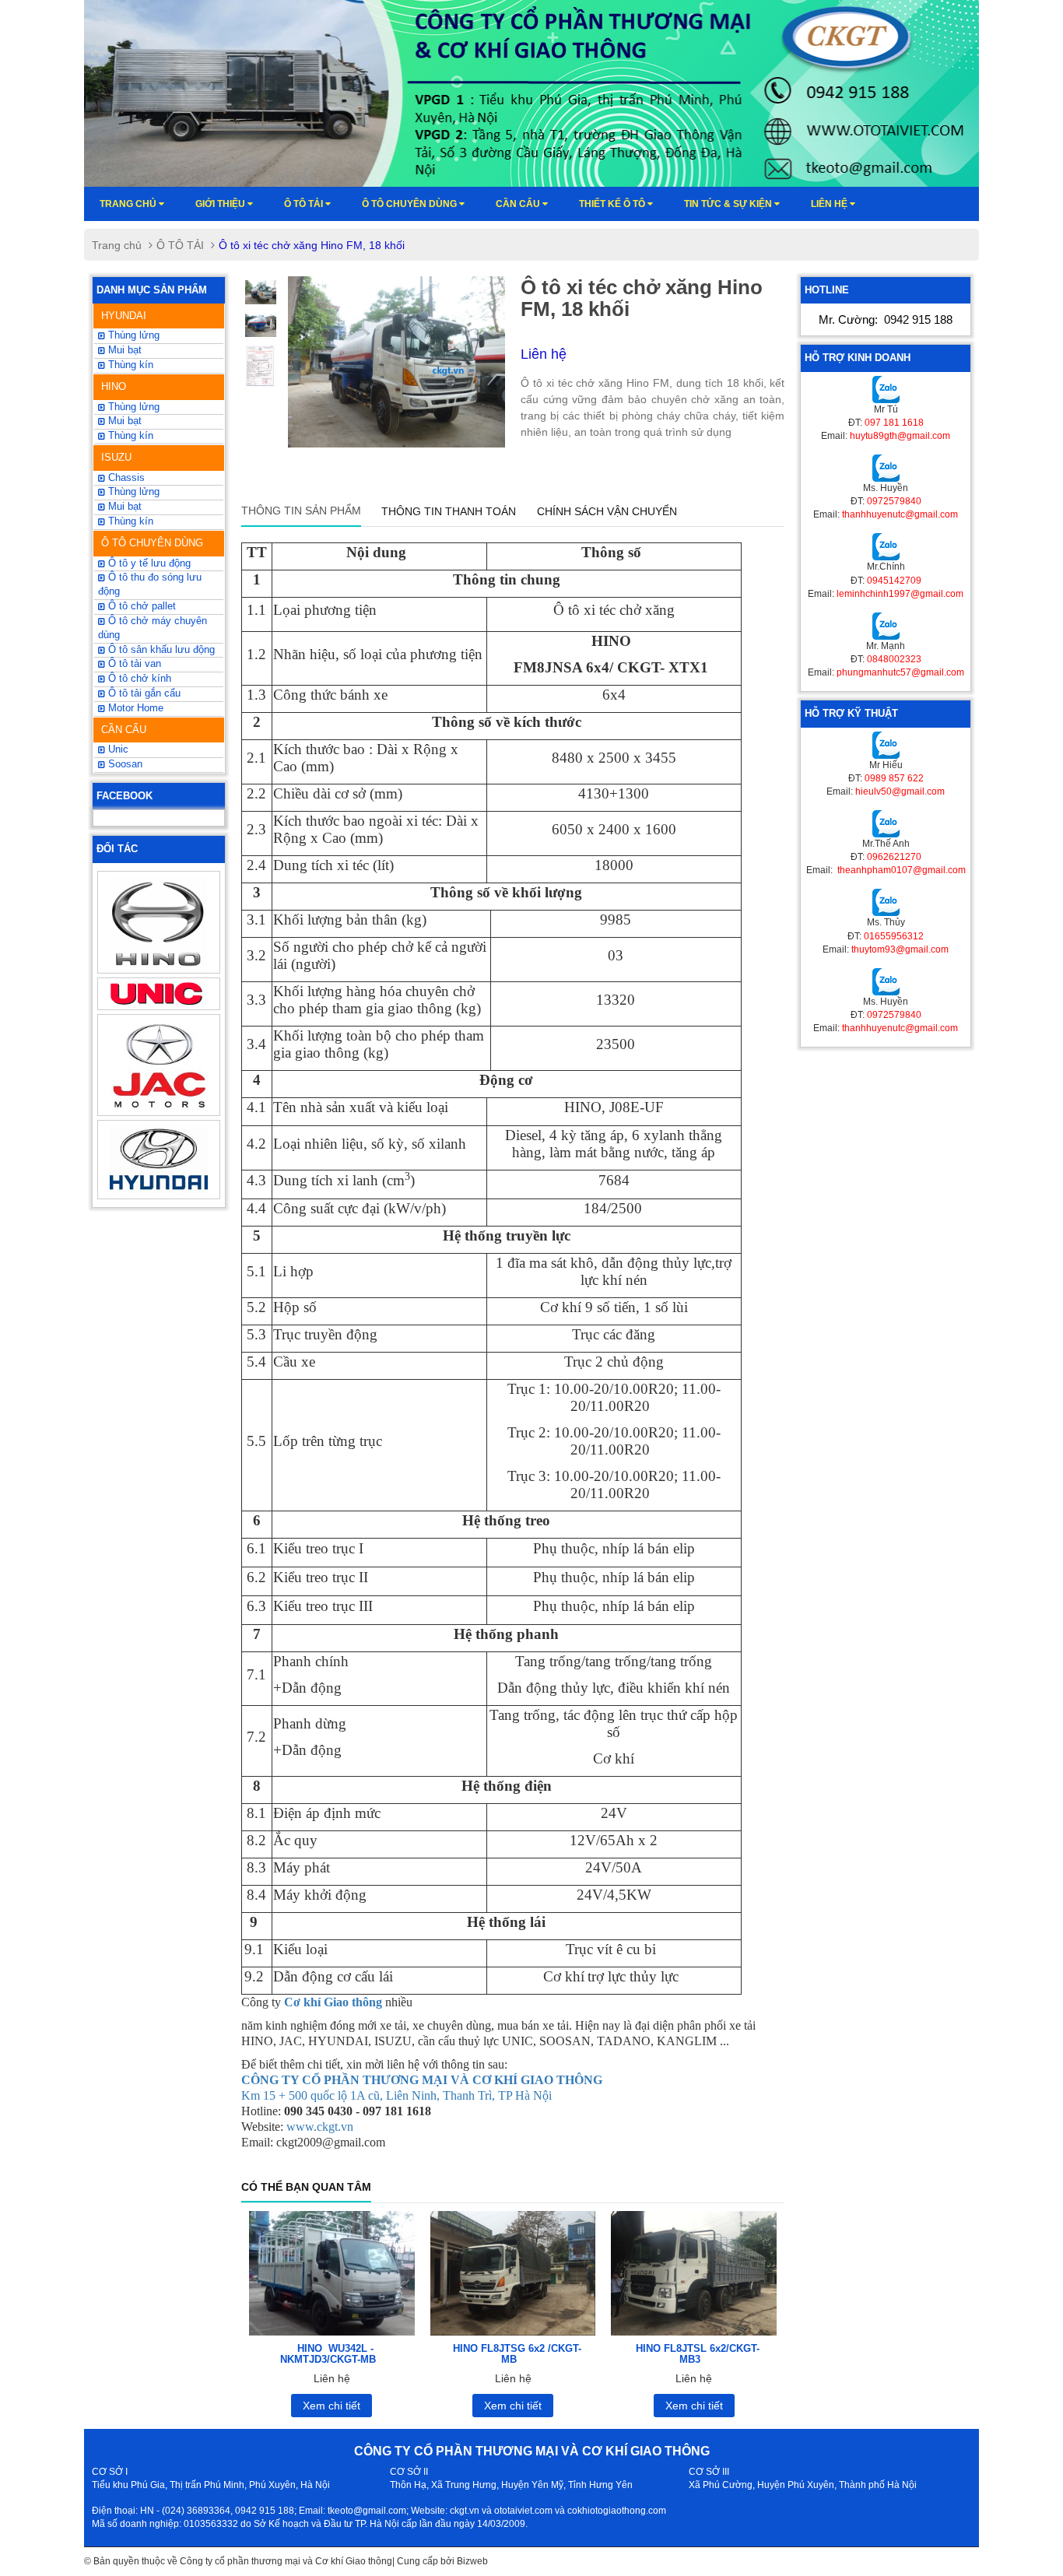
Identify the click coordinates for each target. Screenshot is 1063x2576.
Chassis (125, 478)
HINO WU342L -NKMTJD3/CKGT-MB (328, 2354)
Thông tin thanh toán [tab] (449, 511)
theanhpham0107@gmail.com (900, 870)
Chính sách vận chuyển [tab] (607, 511)
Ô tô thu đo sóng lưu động (150, 584)
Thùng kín (129, 365)
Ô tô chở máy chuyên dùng (153, 628)
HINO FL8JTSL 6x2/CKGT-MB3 (698, 2354)
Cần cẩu (519, 204)
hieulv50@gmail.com (900, 791)
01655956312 (894, 936)
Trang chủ (129, 204)
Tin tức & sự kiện (729, 204)
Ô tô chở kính (138, 679)
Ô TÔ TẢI (305, 204)
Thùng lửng (132, 492)
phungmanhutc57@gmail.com (900, 672)
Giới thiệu (221, 204)
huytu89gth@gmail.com (900, 436)
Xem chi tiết (332, 2406)
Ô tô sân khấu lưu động (160, 650)
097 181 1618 (894, 423)
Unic (117, 749)
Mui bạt (123, 350)
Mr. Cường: (886, 319)
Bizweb (472, 2561)
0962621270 (894, 857)
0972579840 (894, 501)
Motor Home (134, 708)
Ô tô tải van (133, 664)
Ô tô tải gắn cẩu (143, 693)
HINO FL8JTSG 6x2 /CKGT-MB (517, 2354)
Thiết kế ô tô (613, 204)
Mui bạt (123, 507)
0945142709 (894, 581)
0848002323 (894, 659)
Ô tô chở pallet (140, 606)
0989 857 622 (894, 778)
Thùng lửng (132, 335)
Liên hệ (830, 204)
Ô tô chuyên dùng (410, 204)
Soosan (124, 764)
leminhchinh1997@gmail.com (900, 594)
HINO (114, 386)
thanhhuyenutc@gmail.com (900, 514)
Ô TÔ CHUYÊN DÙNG (152, 543)
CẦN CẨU (124, 730)
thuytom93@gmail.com (900, 949)
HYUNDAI (124, 316)
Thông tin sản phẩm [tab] (301, 511)
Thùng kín (129, 521)
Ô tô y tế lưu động (148, 563)
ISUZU (116, 457)
